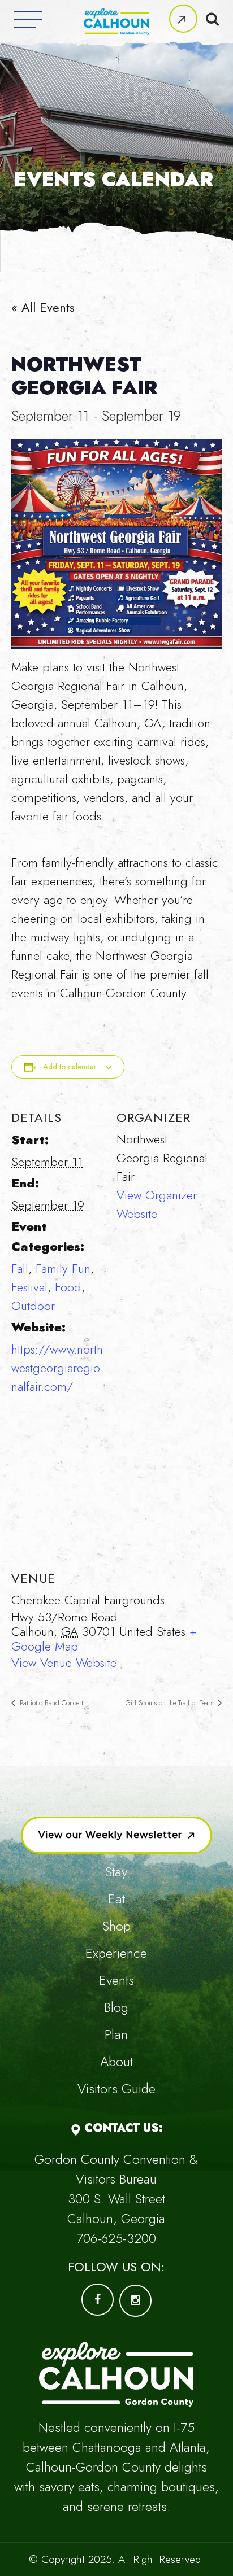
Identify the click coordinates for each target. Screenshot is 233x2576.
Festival (29, 1287)
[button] (183, 19)
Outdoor (33, 1306)
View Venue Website (64, 1662)
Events (116, 1980)
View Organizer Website (157, 1204)
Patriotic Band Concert (50, 1703)
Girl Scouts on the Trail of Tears (171, 1703)
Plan (116, 2034)
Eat (116, 1899)
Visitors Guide (116, 2088)
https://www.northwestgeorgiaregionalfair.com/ (57, 1368)
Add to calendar (70, 1067)
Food (68, 1287)
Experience (116, 1953)
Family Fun (63, 1268)
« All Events (43, 307)
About (116, 2061)
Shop (116, 1926)
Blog (116, 2007)
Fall (20, 1268)
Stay (116, 1872)
